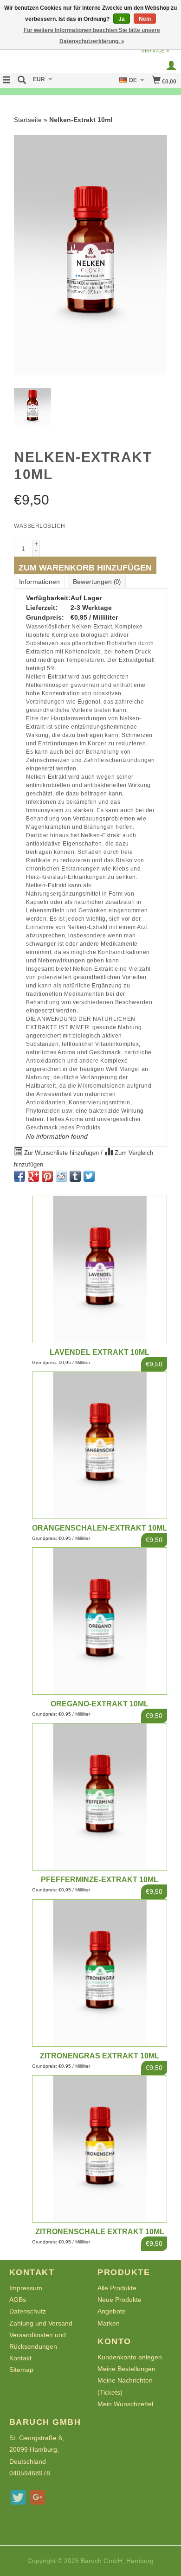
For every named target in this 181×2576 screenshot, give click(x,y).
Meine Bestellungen (126, 2369)
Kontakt (20, 2358)
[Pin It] (47, 1176)
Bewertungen (97, 582)
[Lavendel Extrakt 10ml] (100, 1269)
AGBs (18, 2300)
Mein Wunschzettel (125, 2404)
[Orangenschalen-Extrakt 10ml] (100, 1445)
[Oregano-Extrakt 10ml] (100, 1621)
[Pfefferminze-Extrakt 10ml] (100, 1797)
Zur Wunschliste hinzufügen (61, 1153)
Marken (109, 2323)
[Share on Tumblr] (75, 1176)
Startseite (28, 120)
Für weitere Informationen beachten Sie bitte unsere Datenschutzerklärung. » (92, 36)
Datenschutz (28, 2311)
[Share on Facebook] (19, 1176)
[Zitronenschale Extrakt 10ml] (100, 2149)
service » (155, 51)
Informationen (39, 582)
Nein (145, 19)
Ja (122, 19)
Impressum (26, 2288)
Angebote (112, 2311)
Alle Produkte (117, 2288)
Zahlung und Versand (41, 2323)
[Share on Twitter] (89, 1176)
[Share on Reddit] (61, 1176)
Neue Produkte (120, 2300)
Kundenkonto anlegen (130, 2357)
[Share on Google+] (33, 1176)
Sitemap (21, 2370)
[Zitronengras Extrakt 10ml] (100, 1973)
